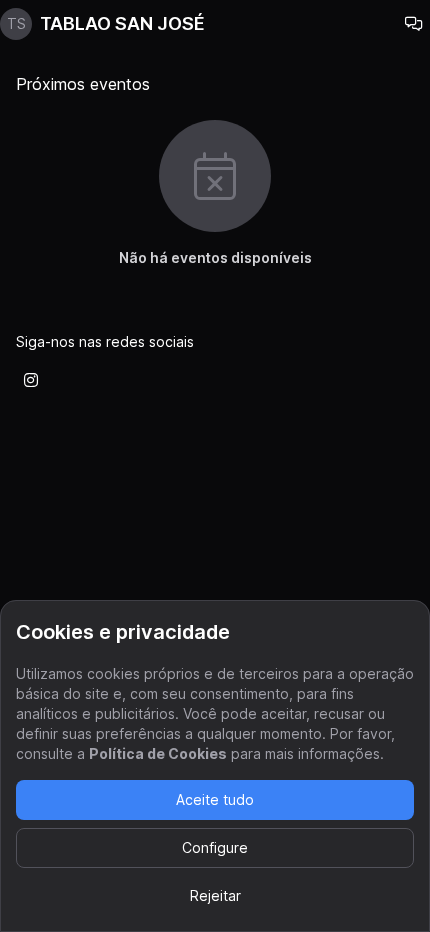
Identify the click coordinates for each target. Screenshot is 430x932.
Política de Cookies (158, 753)
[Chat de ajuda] (414, 24)
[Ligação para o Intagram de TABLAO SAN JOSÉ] (31, 380)
